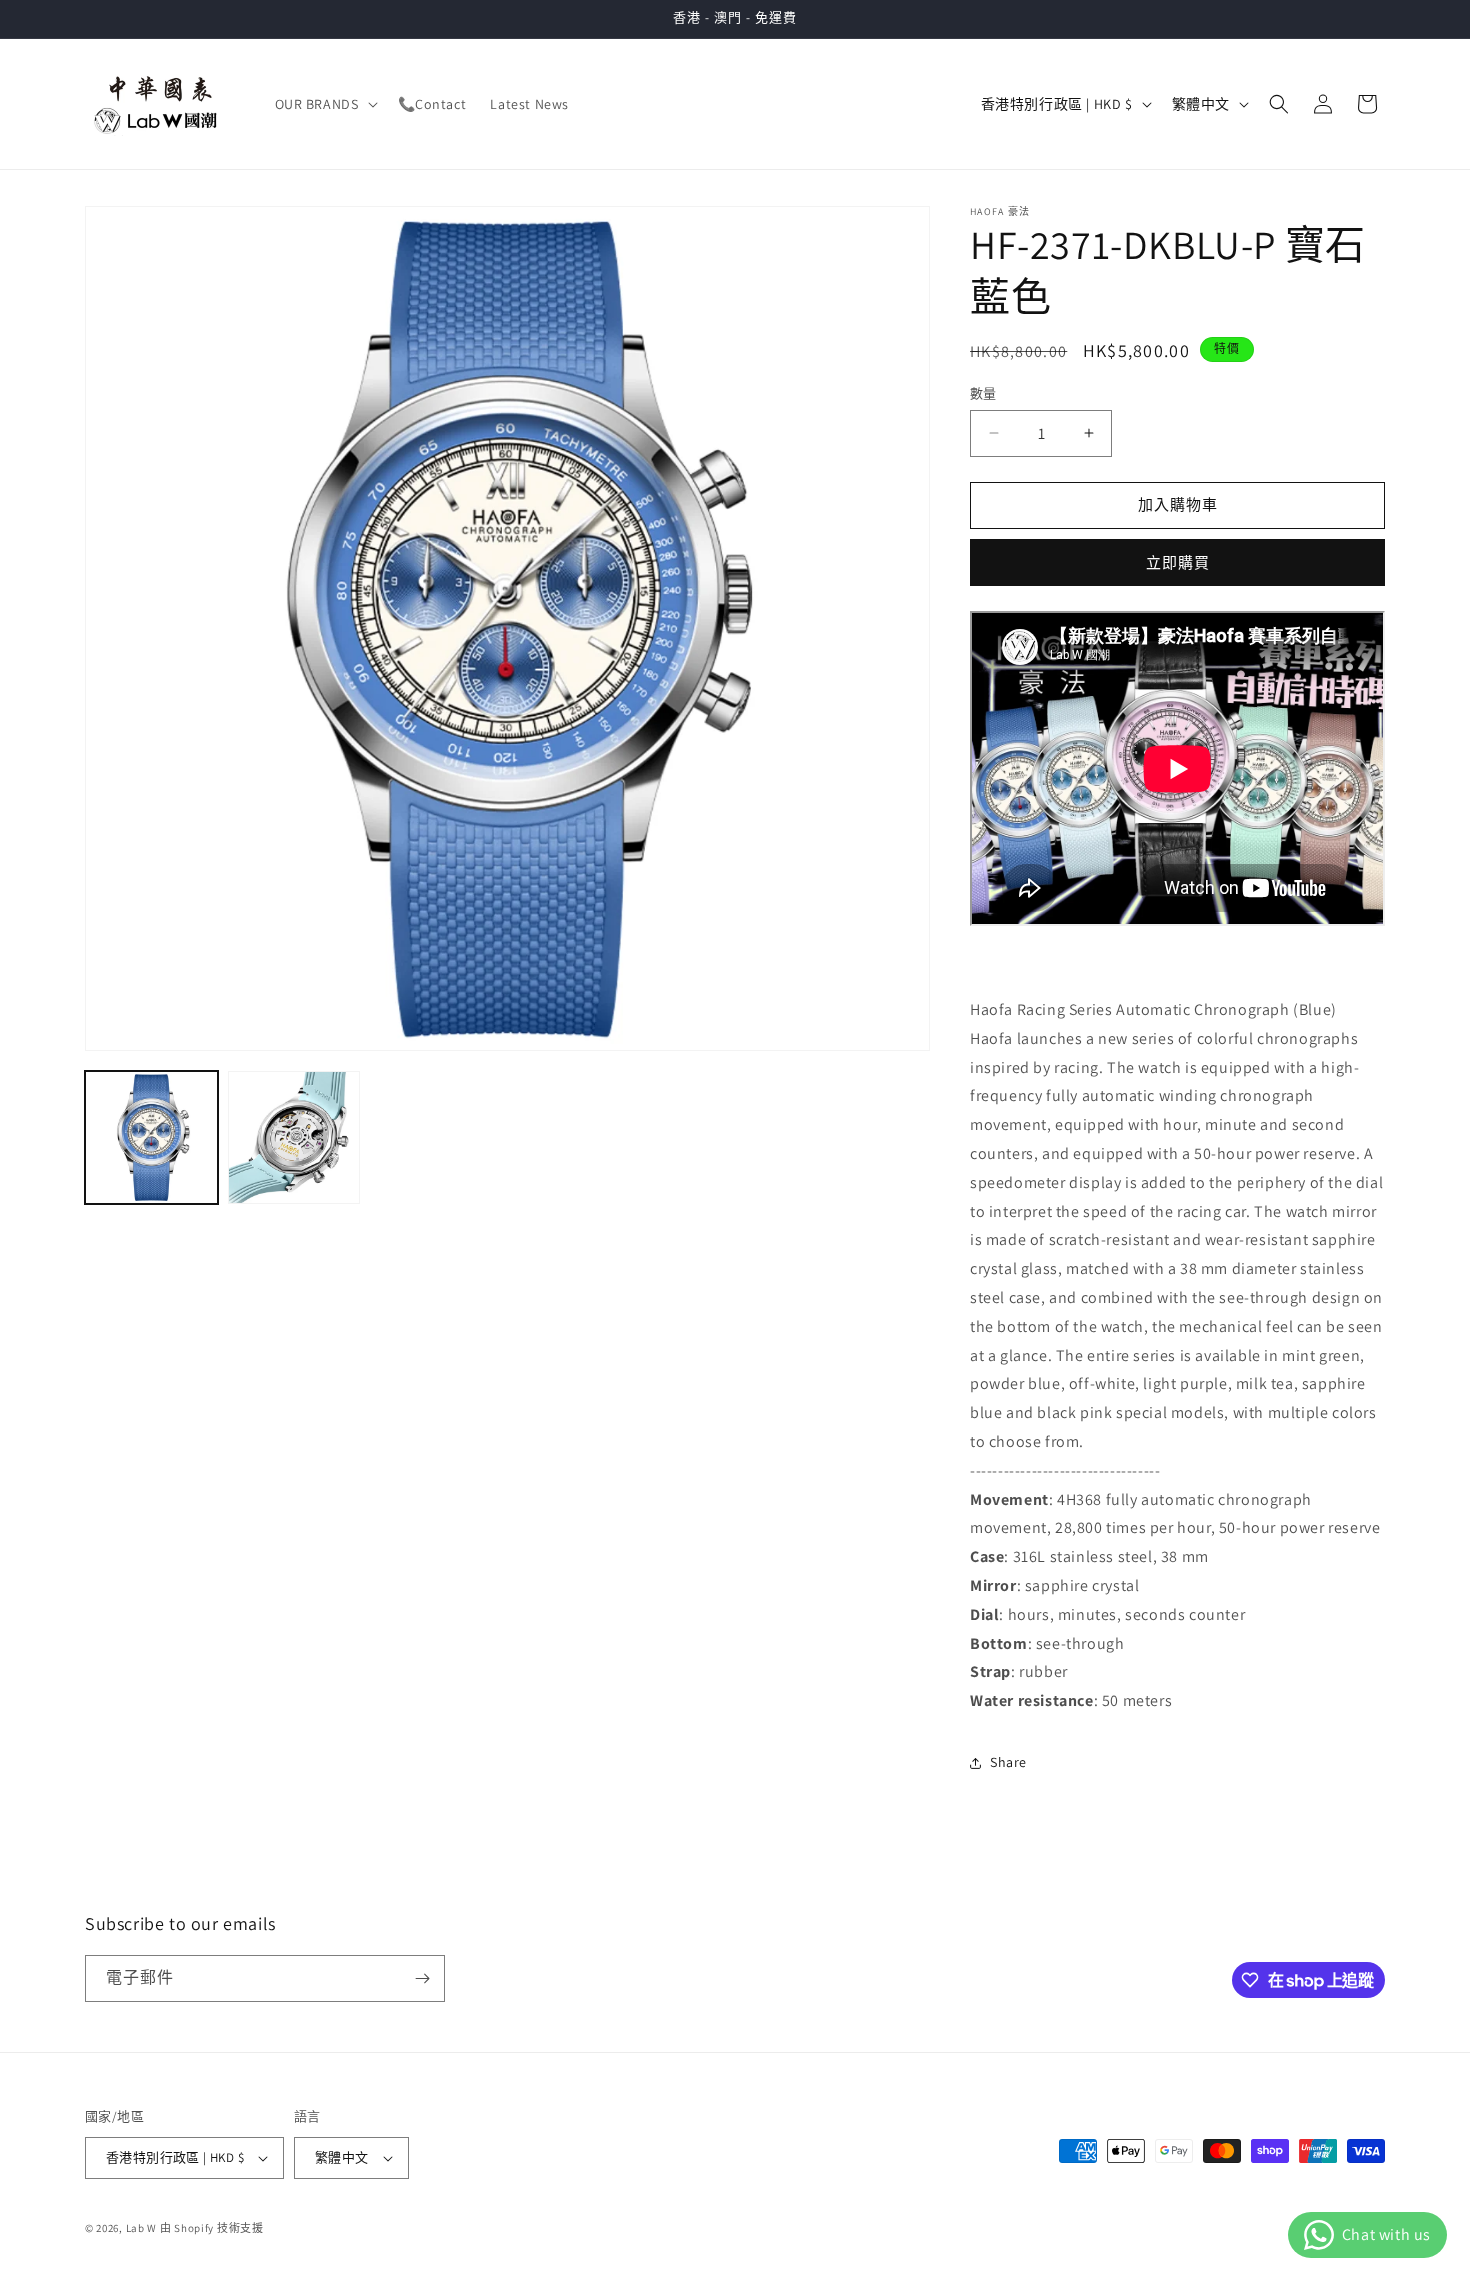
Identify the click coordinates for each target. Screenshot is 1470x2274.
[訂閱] (422, 1978)
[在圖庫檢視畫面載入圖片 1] (151, 1137)
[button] (324, 104)
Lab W (142, 2228)
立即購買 (1178, 562)
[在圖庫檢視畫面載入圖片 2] (294, 1137)
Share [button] (1008, 1762)
